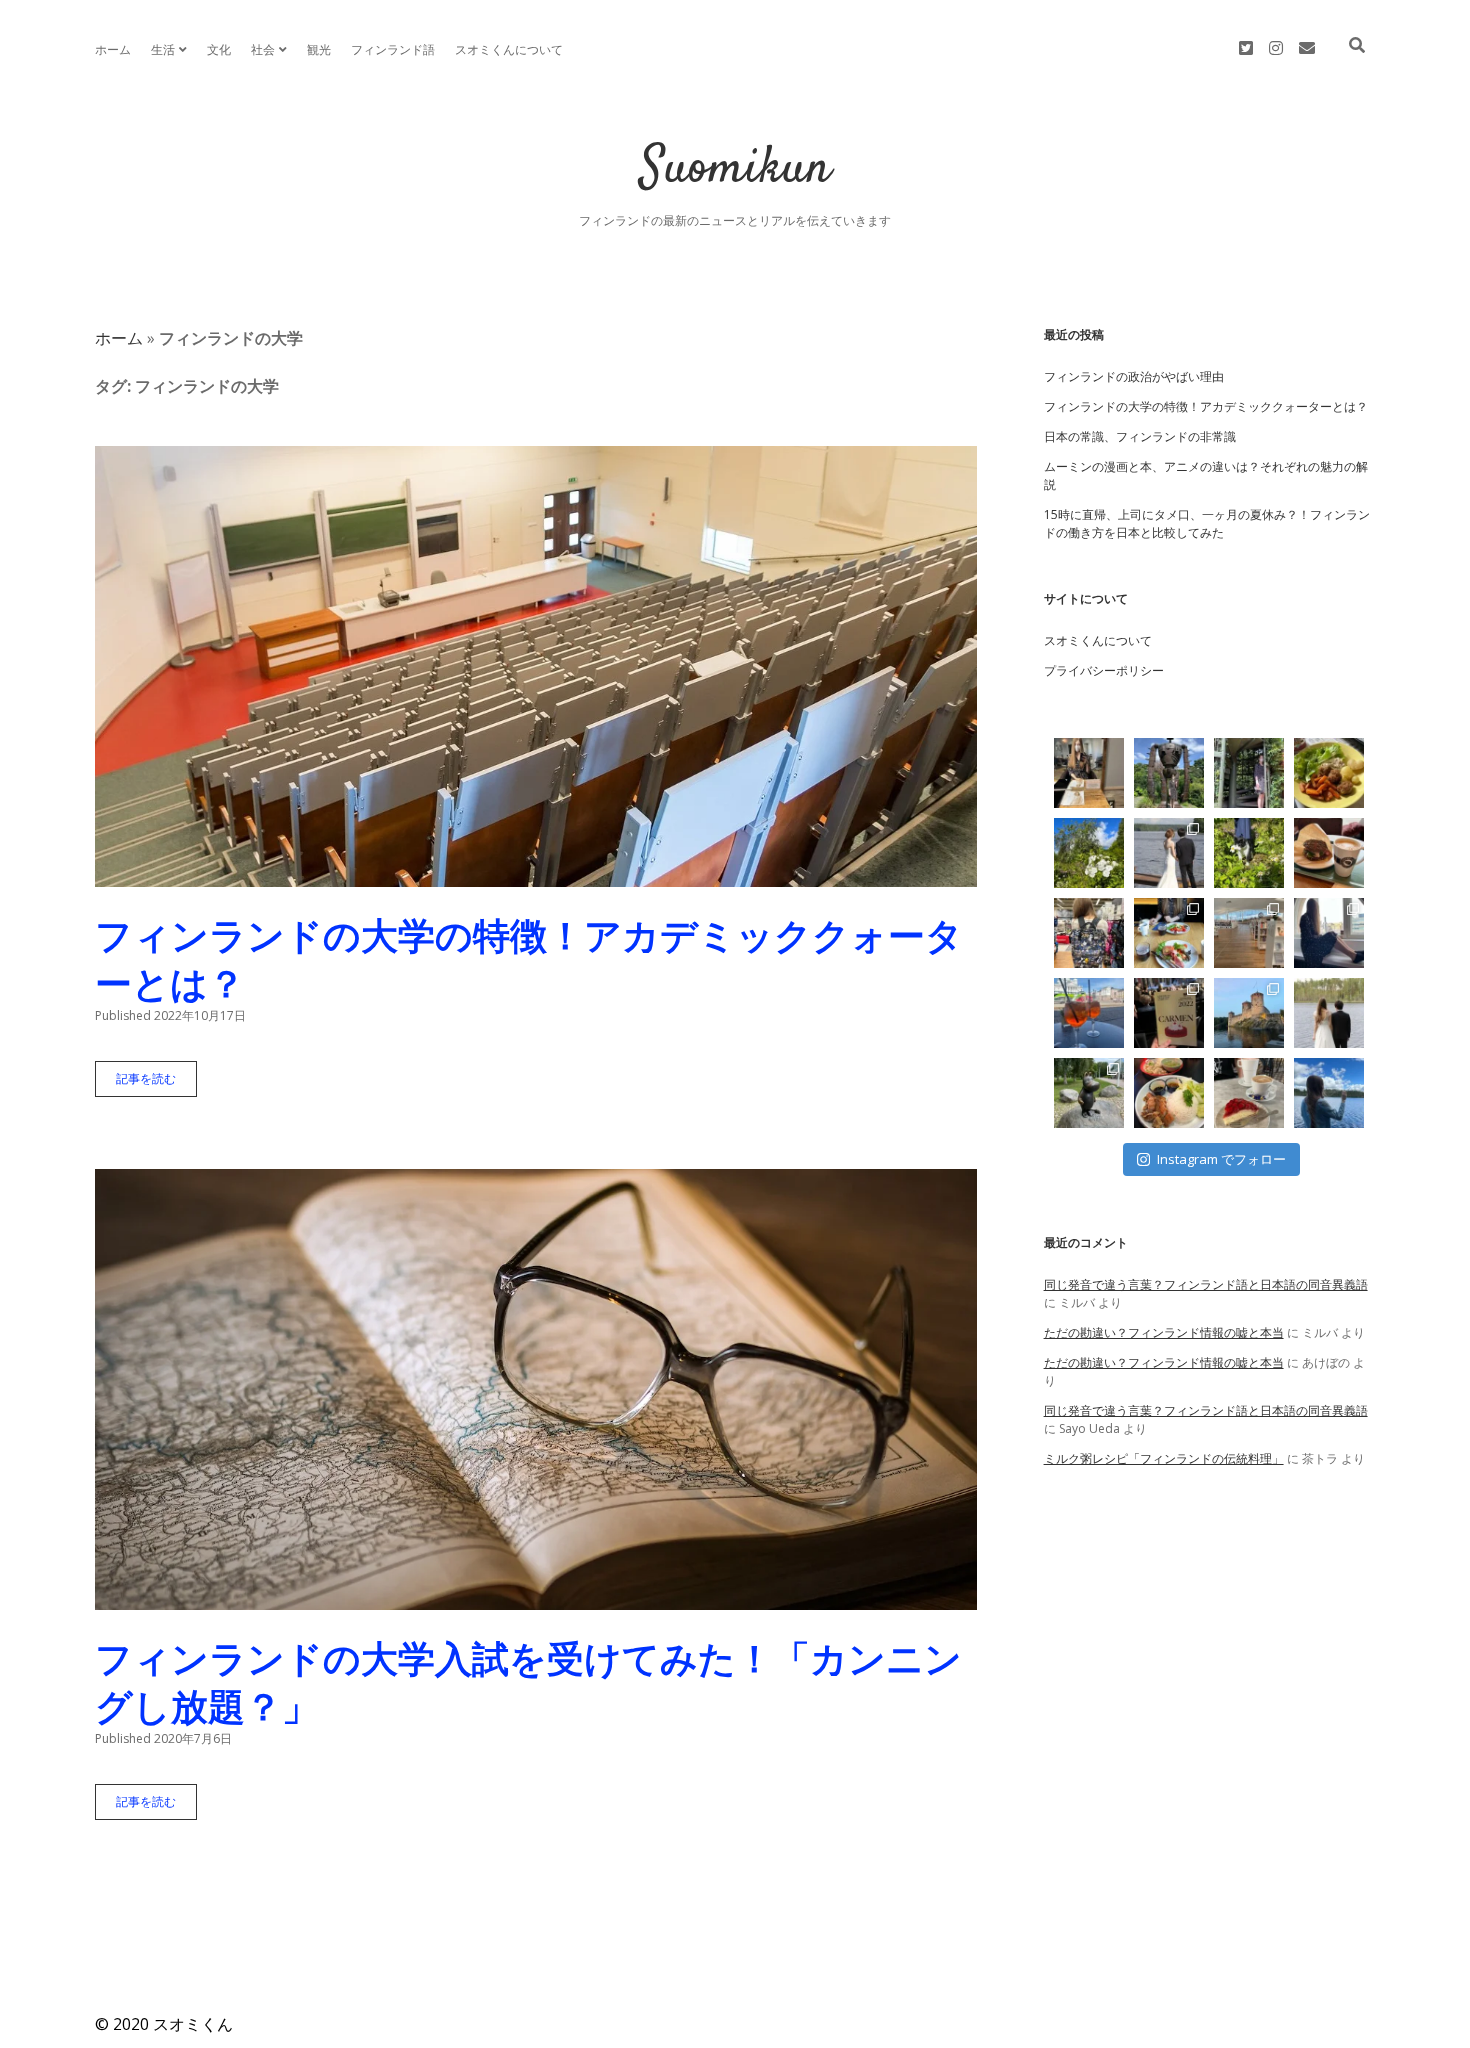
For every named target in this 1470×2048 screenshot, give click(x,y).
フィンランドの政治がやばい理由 (1134, 376)
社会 (263, 49)
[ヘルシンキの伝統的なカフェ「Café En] (1089, 1013)
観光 (319, 49)
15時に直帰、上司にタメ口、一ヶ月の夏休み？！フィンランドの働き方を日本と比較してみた (1207, 523)
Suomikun (735, 169)
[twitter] (1246, 48)
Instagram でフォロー (1221, 1159)
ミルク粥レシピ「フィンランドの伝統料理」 (1164, 1458)
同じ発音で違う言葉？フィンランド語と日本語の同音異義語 (1206, 1284)
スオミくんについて (509, 49)
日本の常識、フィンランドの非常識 (1140, 436)
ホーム (113, 49)
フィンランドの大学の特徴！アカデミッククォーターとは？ (536, 666)
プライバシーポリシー (1104, 670)
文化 (219, 49)
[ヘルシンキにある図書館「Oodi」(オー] (1249, 933)
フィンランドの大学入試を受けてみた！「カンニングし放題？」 (536, 1389)
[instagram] (1276, 48)
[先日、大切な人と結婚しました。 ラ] (1329, 1013)
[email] (1307, 48)
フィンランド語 (393, 49)
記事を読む (152, 1083)
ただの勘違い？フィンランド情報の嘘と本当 (1164, 1332)
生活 (163, 49)
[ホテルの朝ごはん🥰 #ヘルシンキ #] (1169, 933)
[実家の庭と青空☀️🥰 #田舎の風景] (1089, 853)
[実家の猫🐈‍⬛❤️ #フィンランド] (1249, 853)
